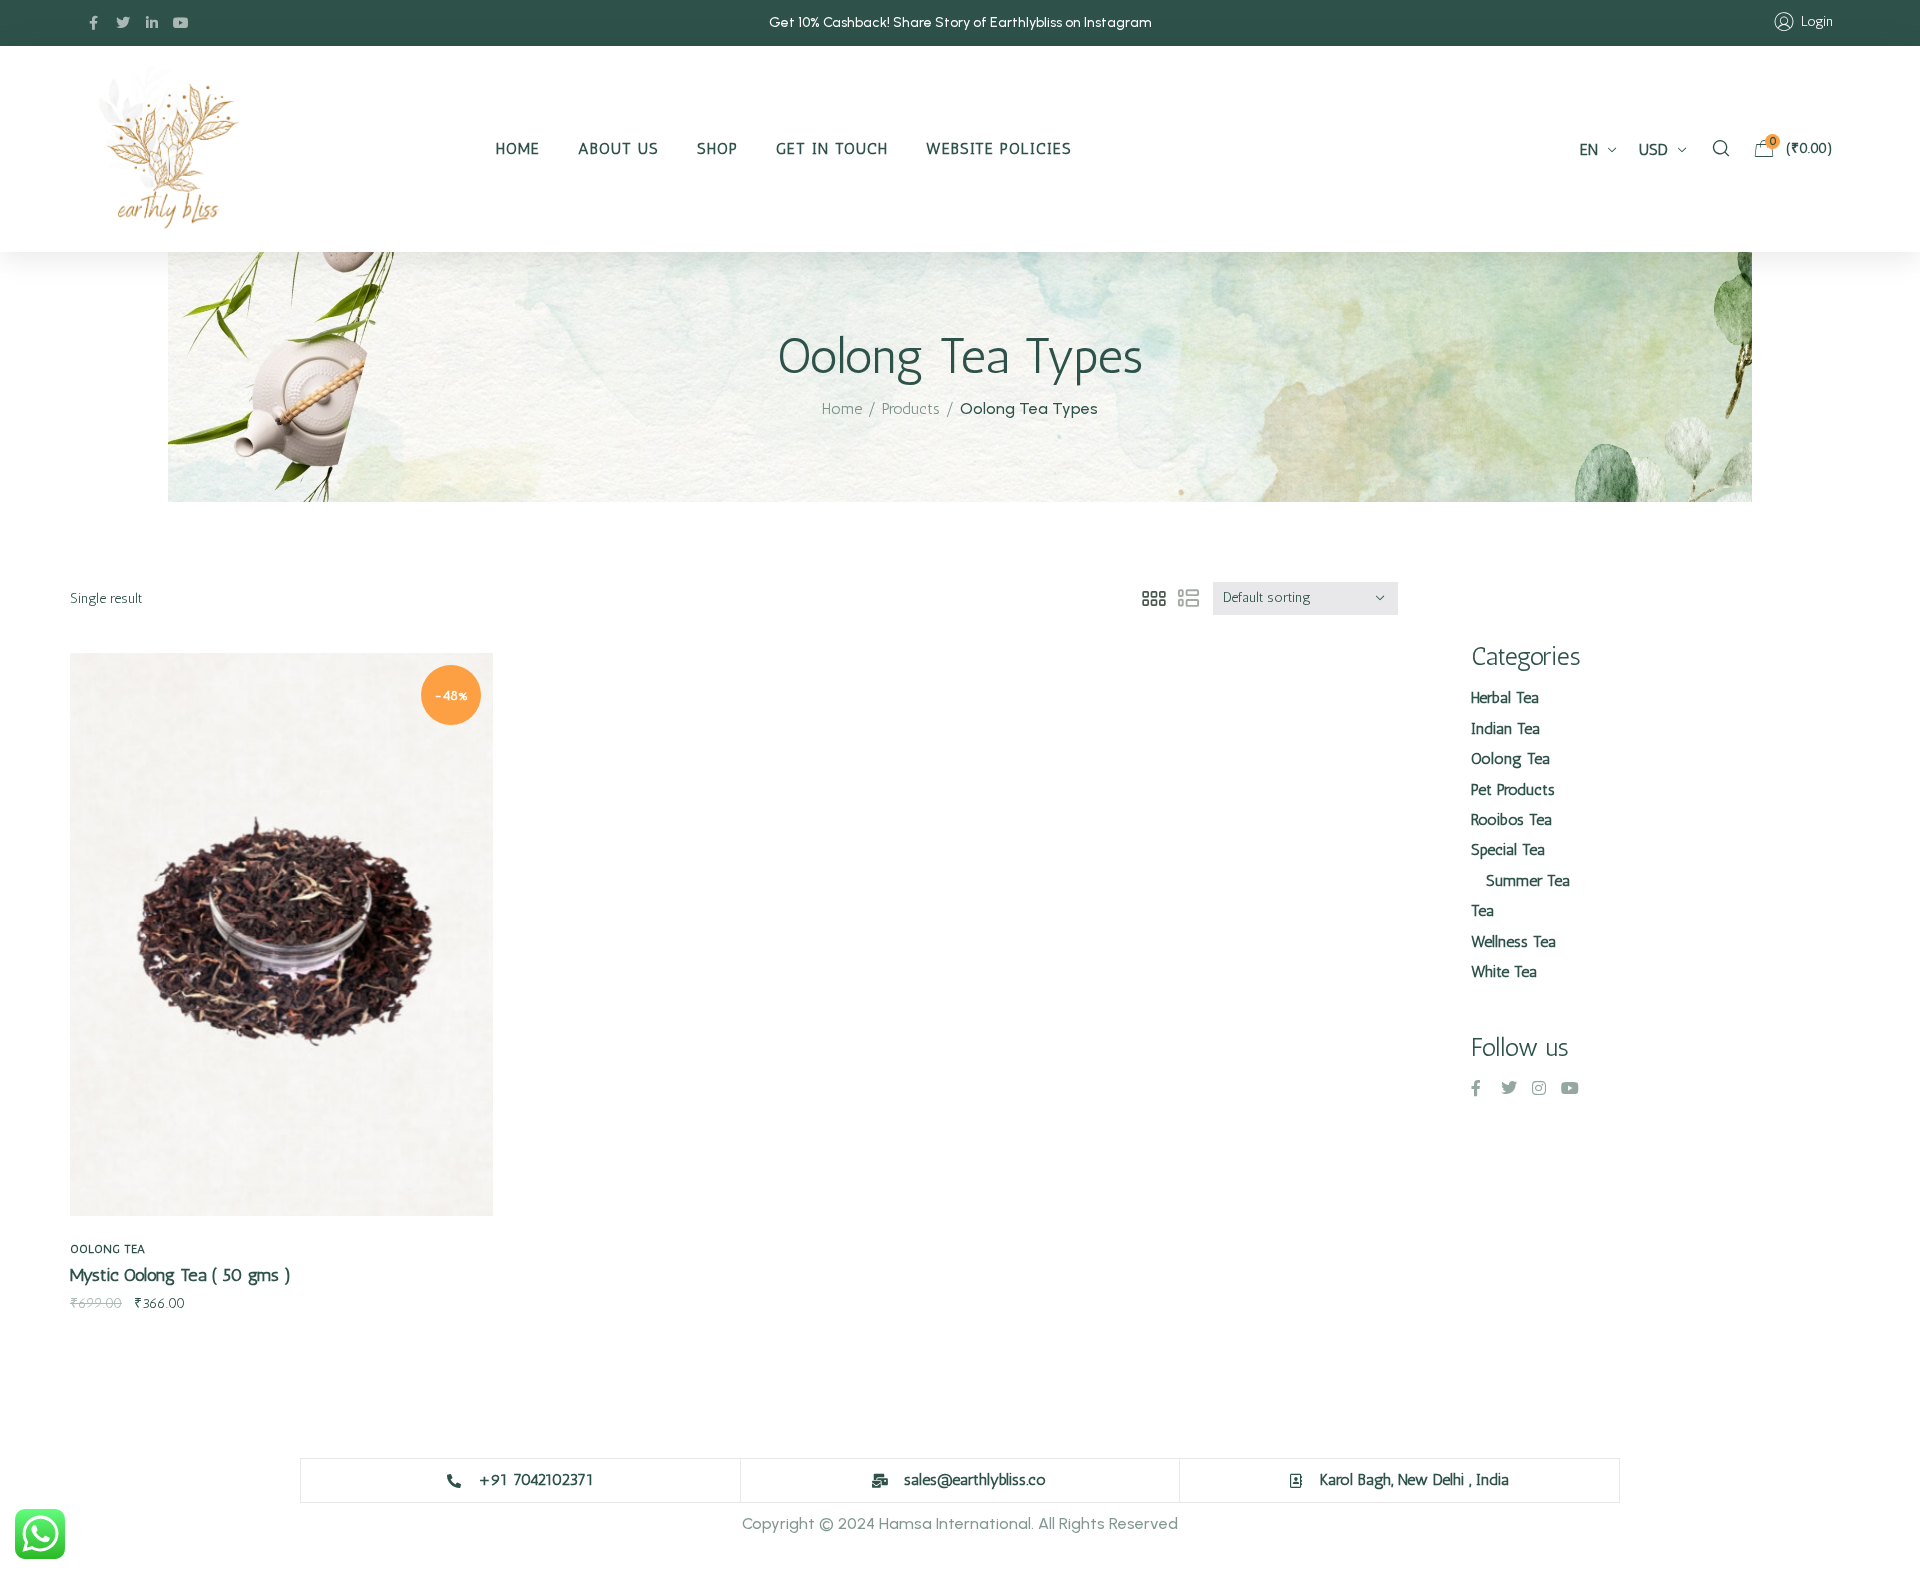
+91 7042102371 (536, 1479)
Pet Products (1513, 789)
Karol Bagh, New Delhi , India (1414, 1479)
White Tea (1504, 971)
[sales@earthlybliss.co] (880, 1481)
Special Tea (1508, 849)
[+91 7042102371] (454, 1481)
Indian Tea (1505, 728)
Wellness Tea (1513, 941)
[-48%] (281, 932)
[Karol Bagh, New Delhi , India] (1296, 1481)
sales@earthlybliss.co (975, 1479)
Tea (1482, 910)
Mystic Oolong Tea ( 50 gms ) (180, 1275)
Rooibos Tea (1511, 819)
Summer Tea (1528, 880)
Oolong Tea (107, 1249)
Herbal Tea (1505, 697)
